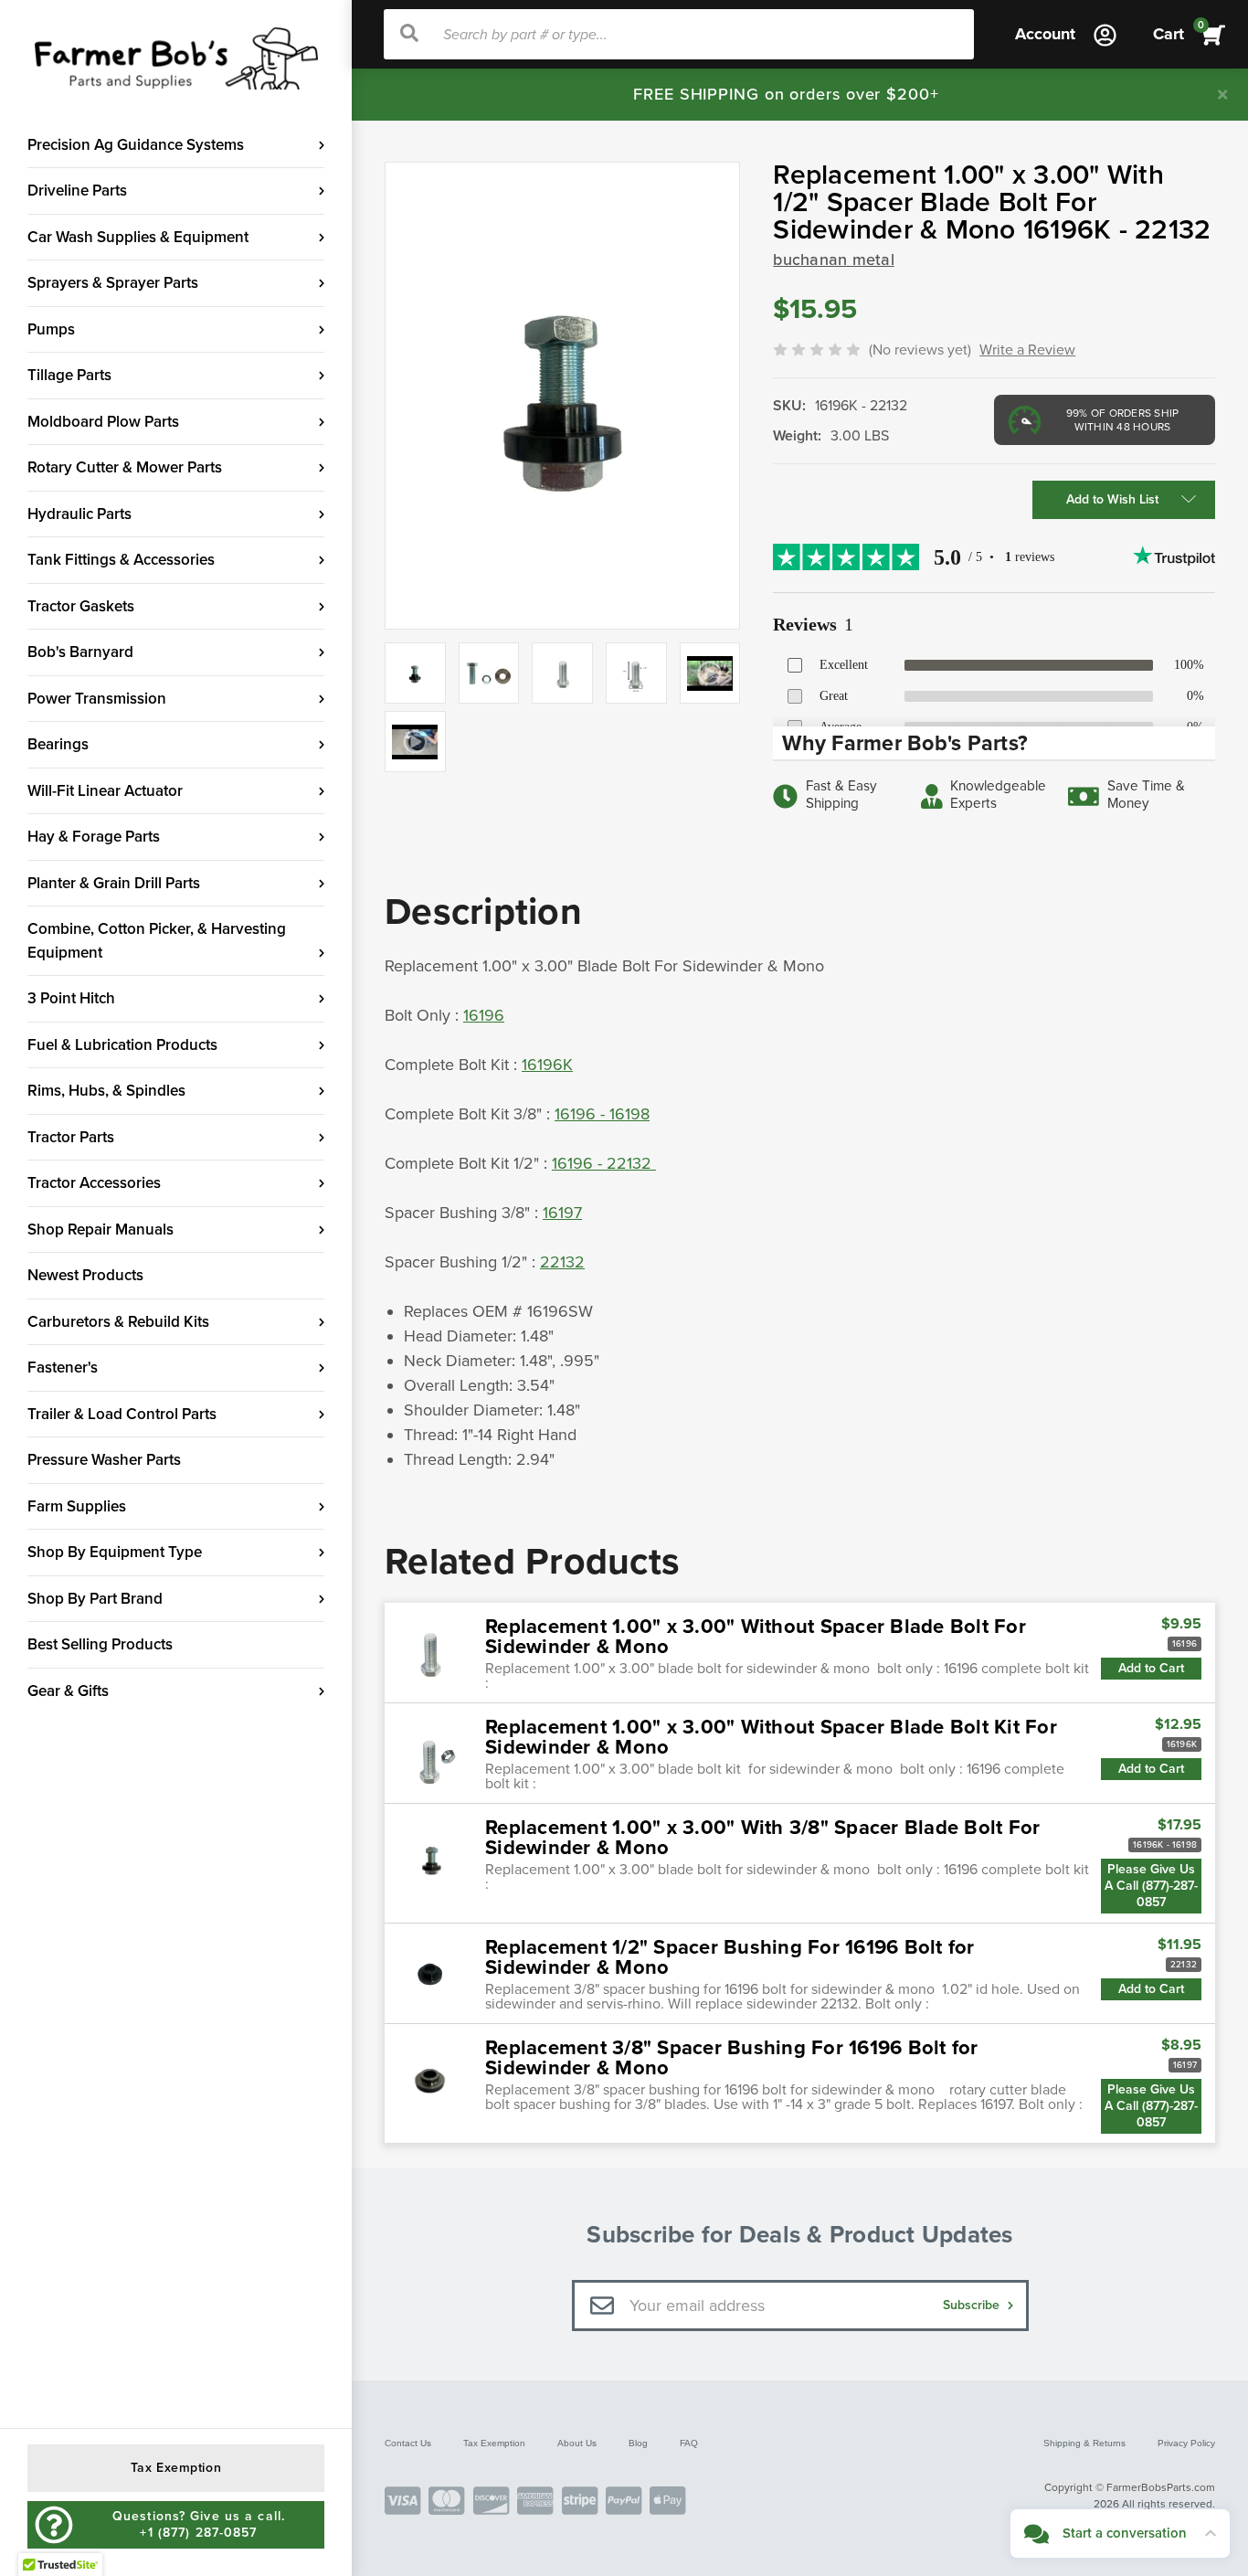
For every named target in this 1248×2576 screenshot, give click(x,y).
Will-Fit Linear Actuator (105, 791)
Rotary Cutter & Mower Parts (125, 467)
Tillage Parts (69, 375)
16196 (484, 1015)
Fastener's (63, 1368)
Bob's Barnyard (80, 652)
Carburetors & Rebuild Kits (118, 1322)
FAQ (689, 2443)
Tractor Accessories (94, 1183)
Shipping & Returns (1084, 2443)
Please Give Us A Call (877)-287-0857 (1151, 1886)
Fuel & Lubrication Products (122, 1045)
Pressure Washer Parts (104, 1460)
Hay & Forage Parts (94, 837)
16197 (562, 1213)
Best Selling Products (100, 1644)
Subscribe (973, 2305)
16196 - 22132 (604, 1163)
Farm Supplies (77, 1506)
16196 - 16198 (602, 1114)
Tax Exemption (494, 2443)
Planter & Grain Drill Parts (114, 883)
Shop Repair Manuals (100, 1230)
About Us (577, 2443)
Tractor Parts (71, 1137)
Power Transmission (97, 699)
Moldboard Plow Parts (103, 422)
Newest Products (85, 1275)
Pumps (51, 329)
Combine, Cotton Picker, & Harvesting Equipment (157, 941)
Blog (638, 2443)
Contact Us (408, 2443)
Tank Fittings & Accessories (121, 560)
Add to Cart (1151, 1668)
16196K (547, 1065)
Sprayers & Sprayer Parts (113, 283)
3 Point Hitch (71, 998)
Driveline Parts (77, 191)
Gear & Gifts (68, 1691)
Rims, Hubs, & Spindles (106, 1091)
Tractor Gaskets (81, 606)
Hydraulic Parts (79, 514)
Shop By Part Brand (95, 1599)
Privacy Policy (1186, 2443)
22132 (562, 1262)
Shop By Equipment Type (115, 1552)
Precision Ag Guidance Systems (136, 145)
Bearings (58, 744)
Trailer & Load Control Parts (122, 1414)
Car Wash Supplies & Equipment (138, 237)
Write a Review (1027, 350)
